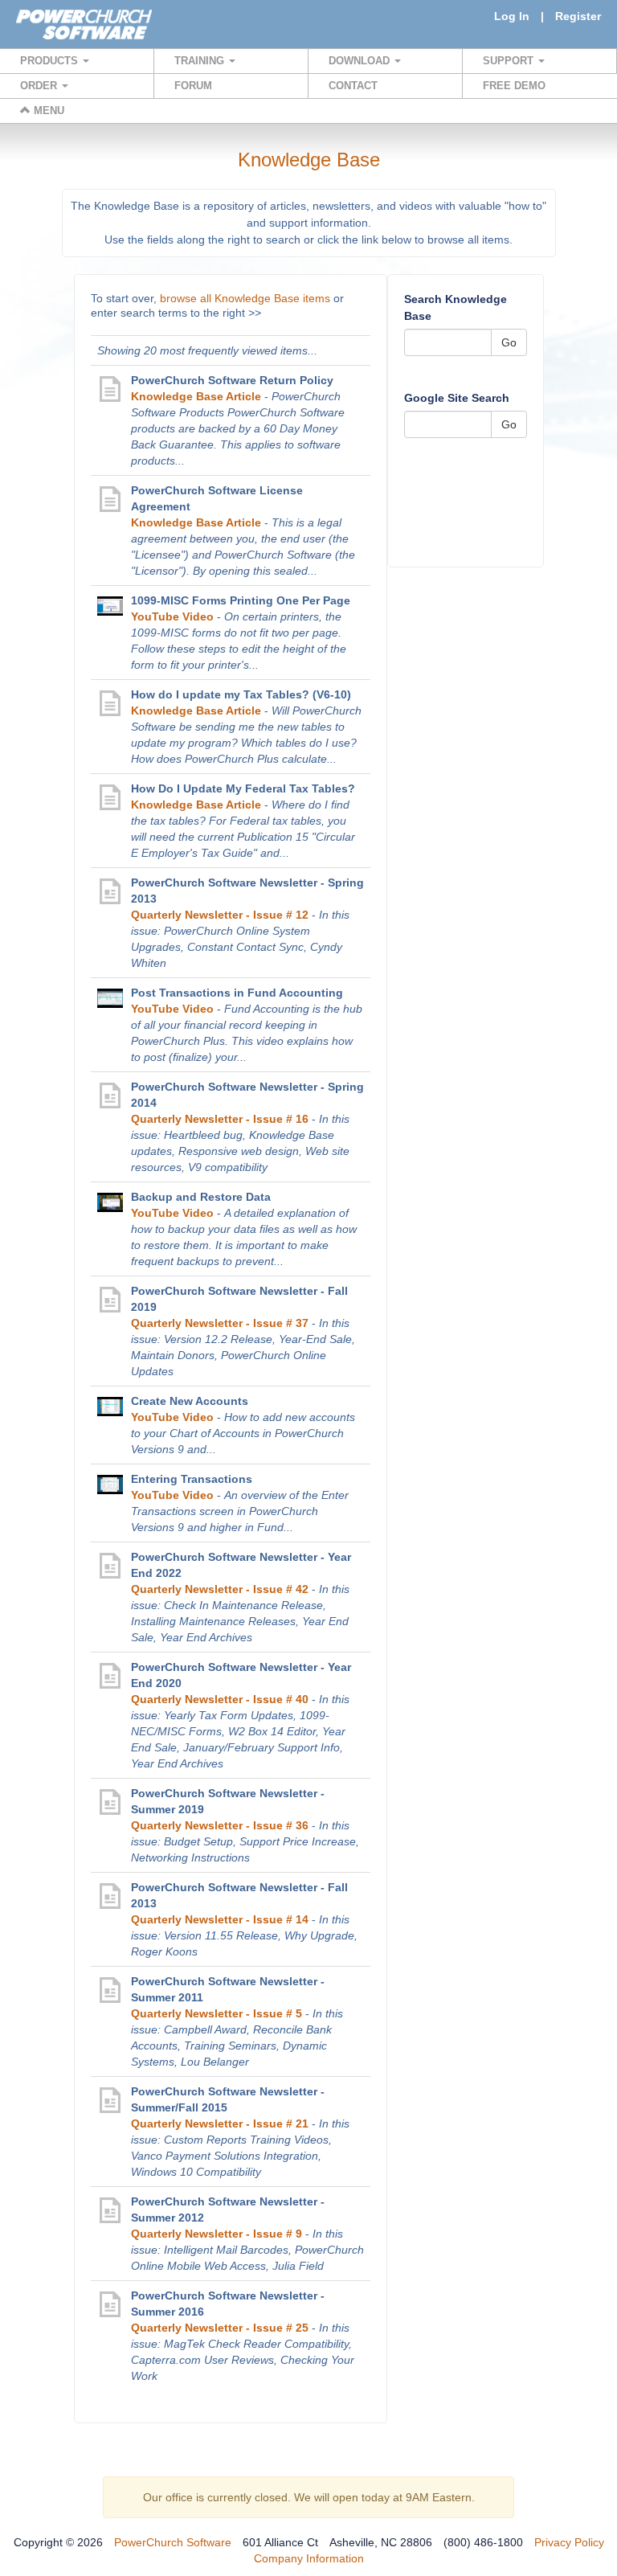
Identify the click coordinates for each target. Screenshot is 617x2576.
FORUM (193, 86)
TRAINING (201, 61)
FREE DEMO (514, 86)
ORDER (40, 86)
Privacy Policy (569, 2542)
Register (578, 16)
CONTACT (353, 86)
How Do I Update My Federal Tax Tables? (243, 788)
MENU (47, 111)
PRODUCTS (51, 61)
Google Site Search (457, 398)
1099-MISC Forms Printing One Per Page (241, 600)
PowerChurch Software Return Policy (232, 380)
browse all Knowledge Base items (245, 298)
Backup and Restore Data (201, 1197)
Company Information (309, 2558)
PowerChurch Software (173, 2542)
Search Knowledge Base (456, 307)
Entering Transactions (192, 1479)
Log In (512, 16)
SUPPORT (510, 61)
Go (509, 342)
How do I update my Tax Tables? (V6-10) (241, 694)
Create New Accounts (190, 1401)
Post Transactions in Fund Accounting (237, 993)
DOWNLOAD (361, 61)
